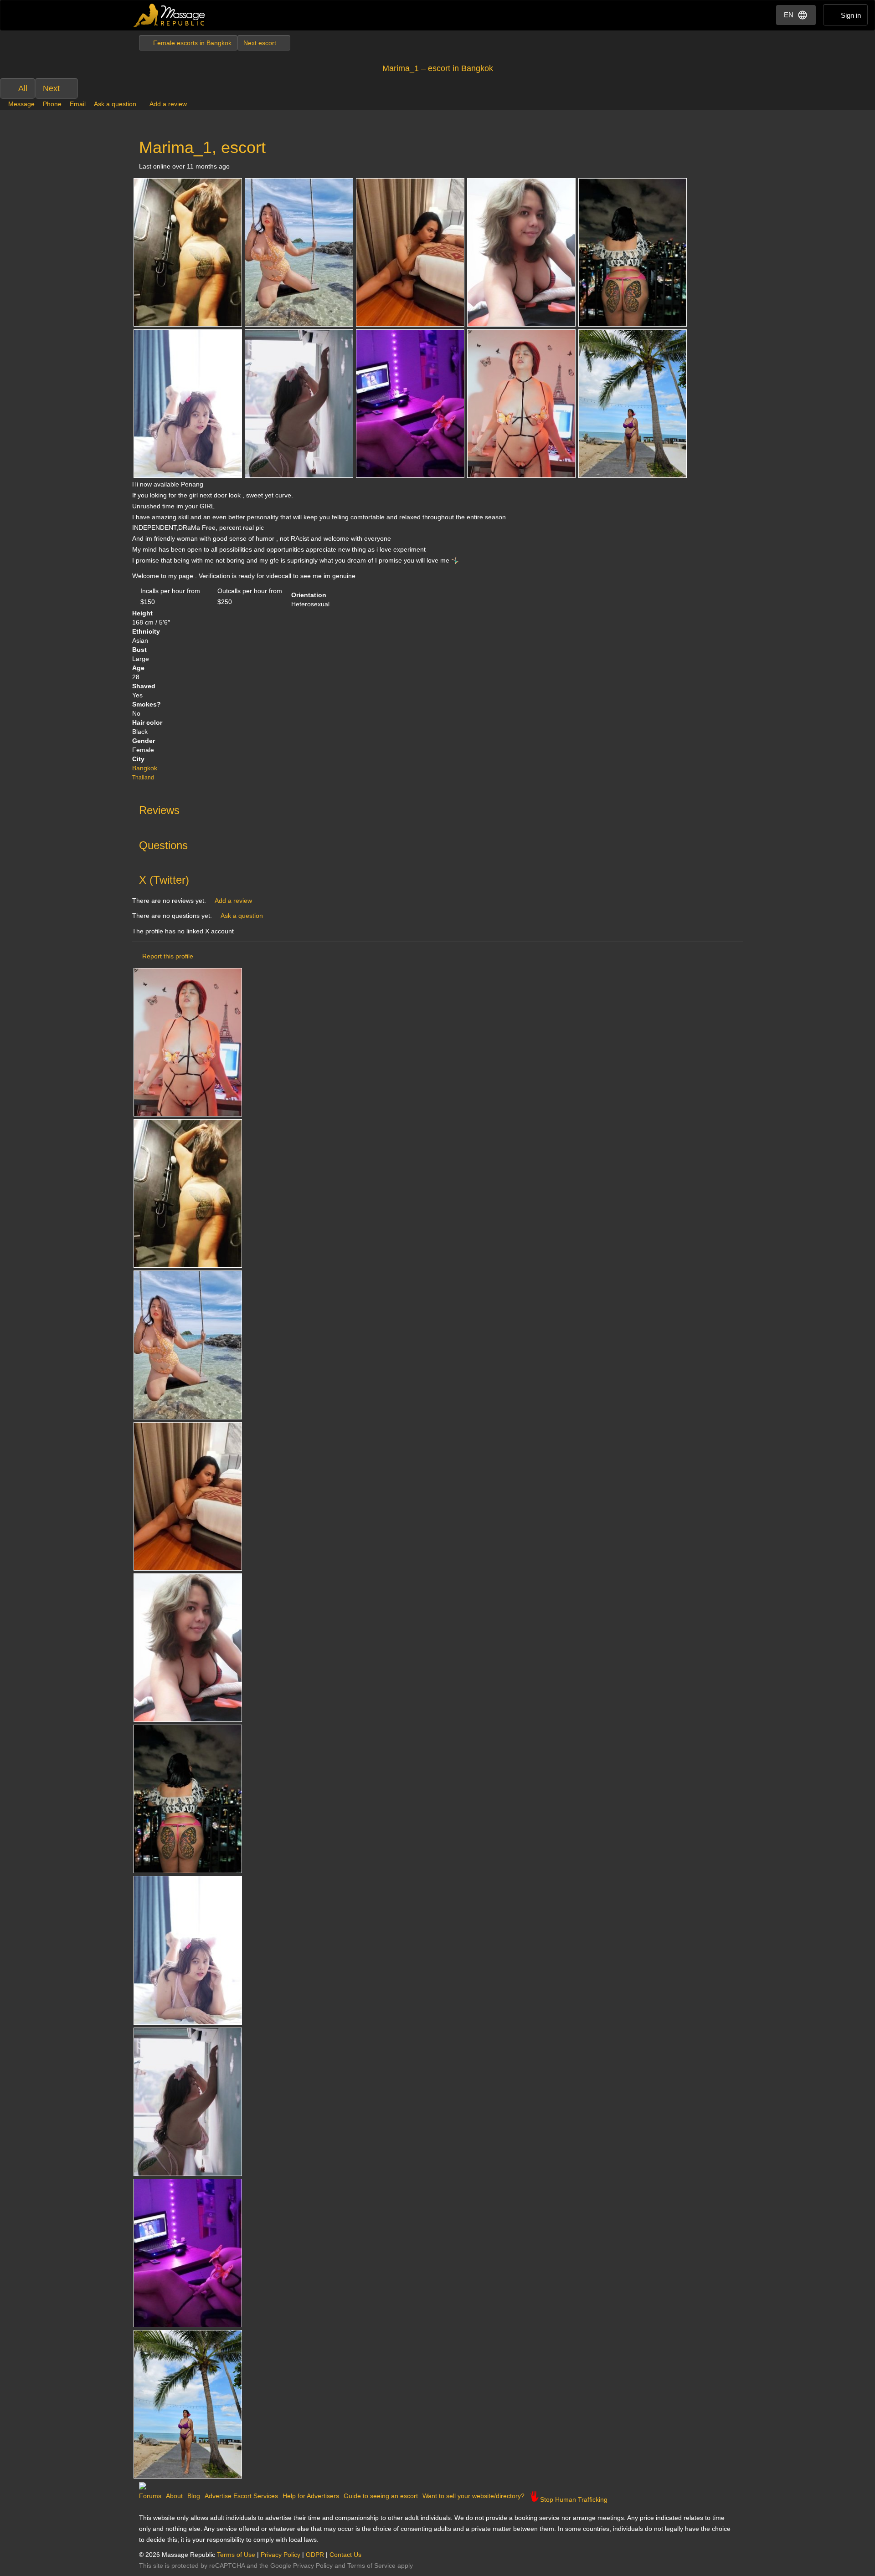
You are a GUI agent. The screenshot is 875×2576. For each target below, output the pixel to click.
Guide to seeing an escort (381, 2496)
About (174, 2496)
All (23, 88)
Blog (194, 2496)
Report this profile (168, 956)
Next (51, 88)
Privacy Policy (281, 2555)
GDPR (315, 2555)
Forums (150, 2496)
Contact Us (345, 2555)
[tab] (437, 808)
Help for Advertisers (311, 2496)
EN (789, 15)
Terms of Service (371, 2566)
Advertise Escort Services (241, 2496)
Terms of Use (236, 2555)
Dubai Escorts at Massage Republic (170, 15)
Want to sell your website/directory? (474, 2496)
